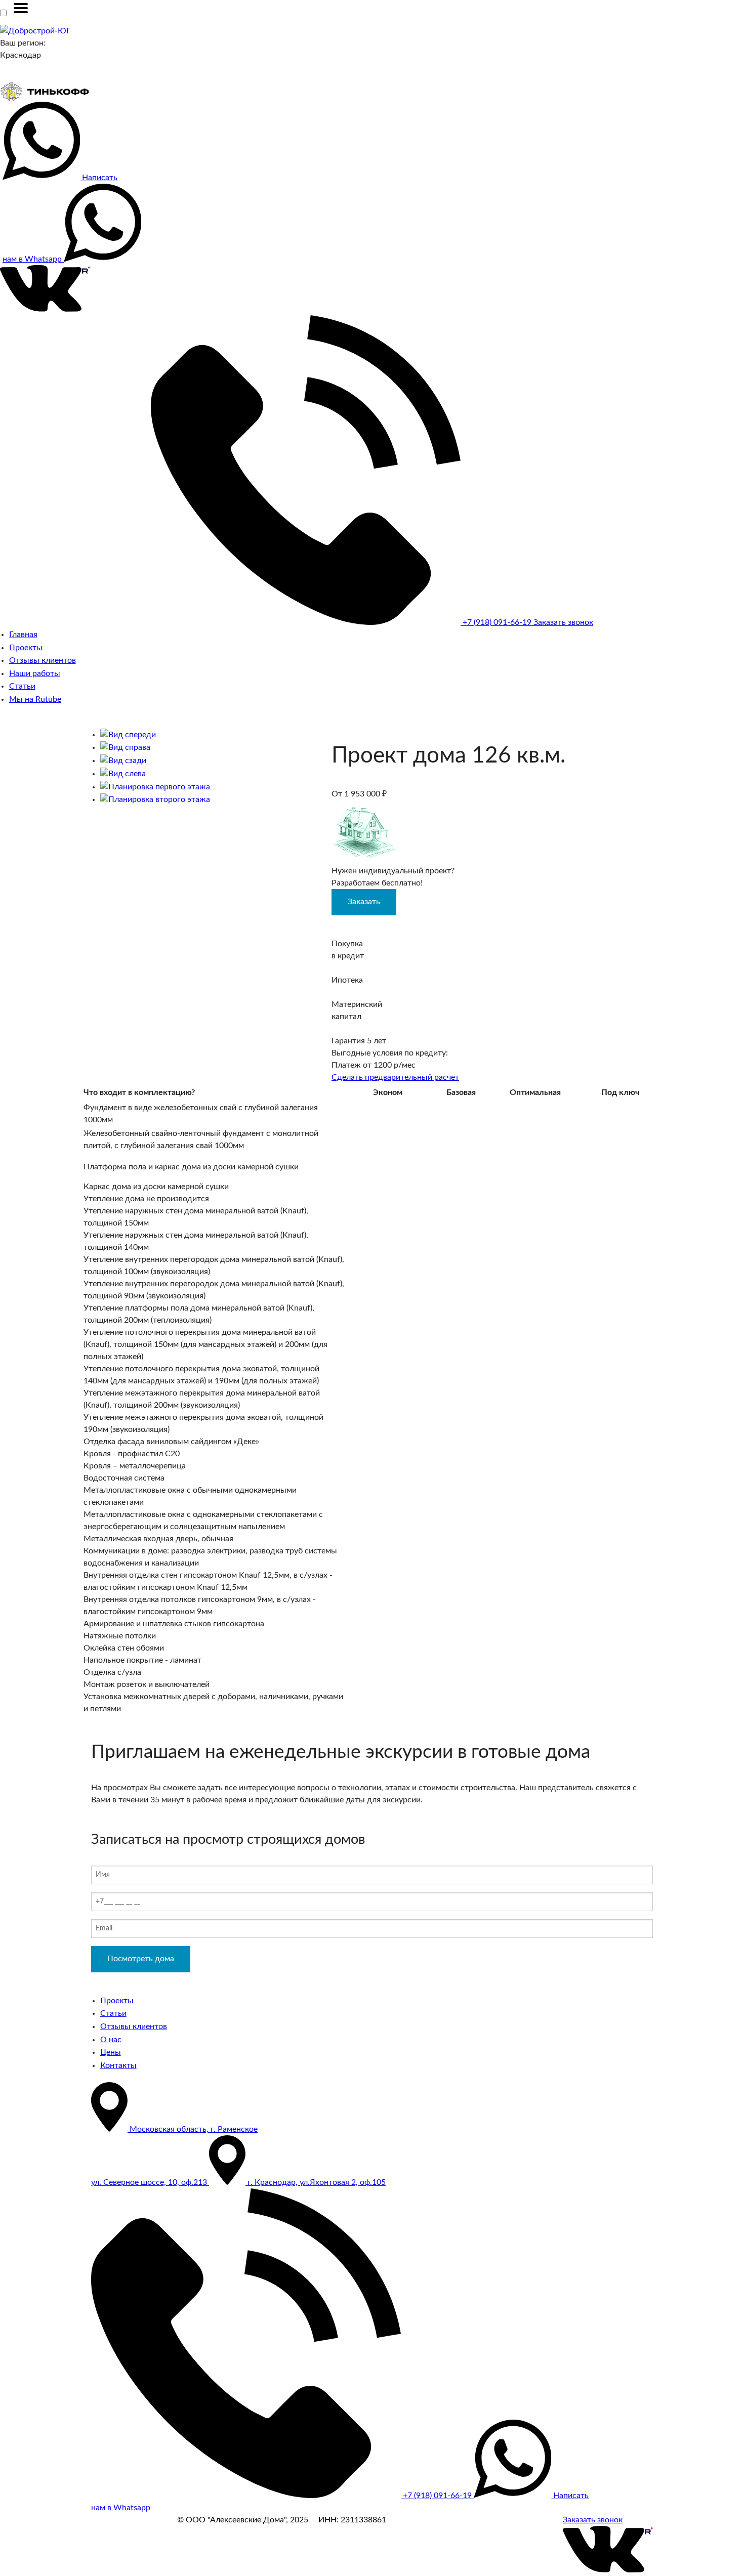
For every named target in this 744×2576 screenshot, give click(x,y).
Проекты (26, 648)
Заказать (364, 902)
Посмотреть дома (141, 1959)
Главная (23, 635)
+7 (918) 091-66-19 (497, 622)
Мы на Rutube (35, 699)
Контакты (118, 2065)
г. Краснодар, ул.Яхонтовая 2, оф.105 (316, 2182)
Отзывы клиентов (43, 660)
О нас (111, 2040)
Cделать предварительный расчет (395, 1077)
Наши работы (35, 673)
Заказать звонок (563, 622)
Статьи (22, 686)
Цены (111, 2052)
